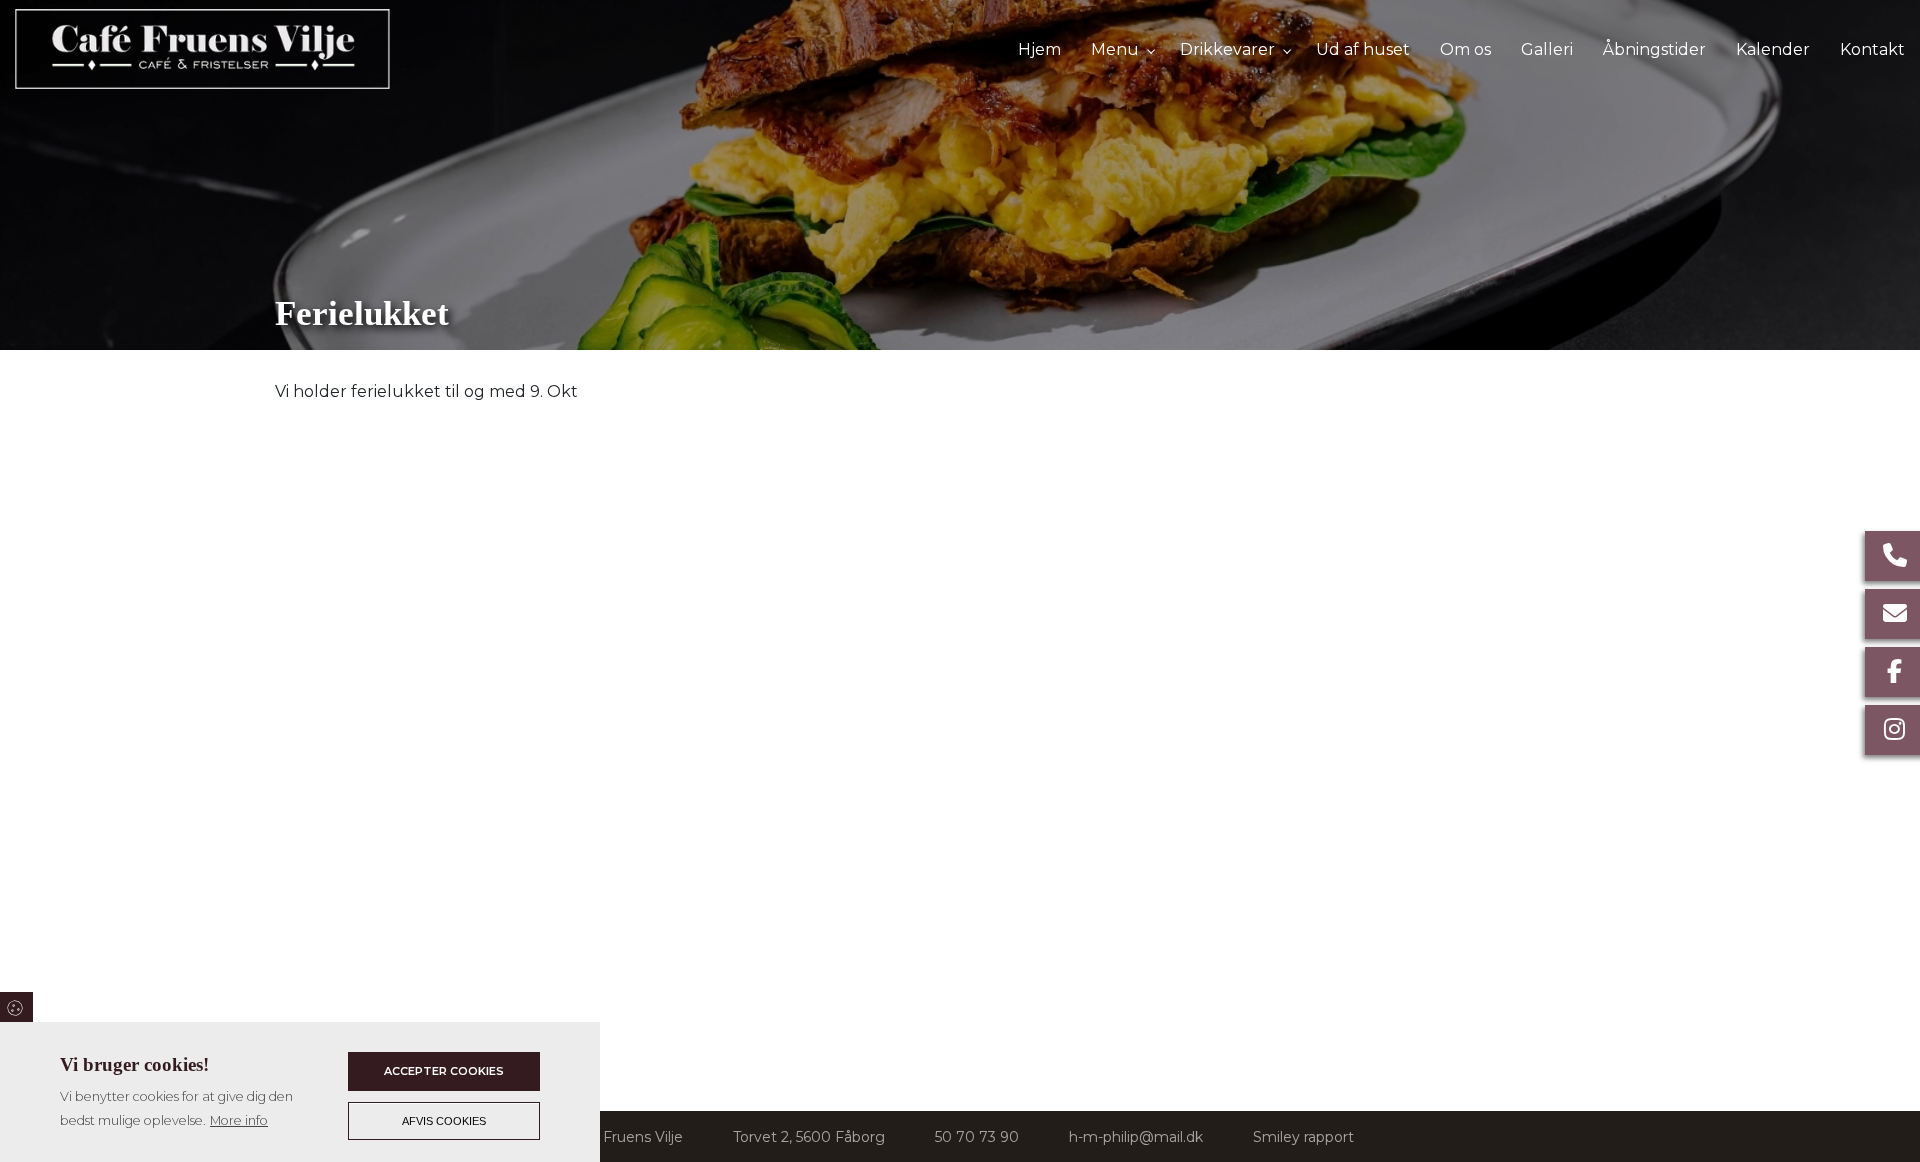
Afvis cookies (444, 1121)
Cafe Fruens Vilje (625, 1137)
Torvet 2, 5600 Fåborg (809, 1137)
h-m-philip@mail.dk (1136, 1137)
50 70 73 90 (977, 1137)
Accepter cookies (444, 1071)
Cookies (16, 1007)
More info (239, 1120)
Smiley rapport (1303, 1137)
